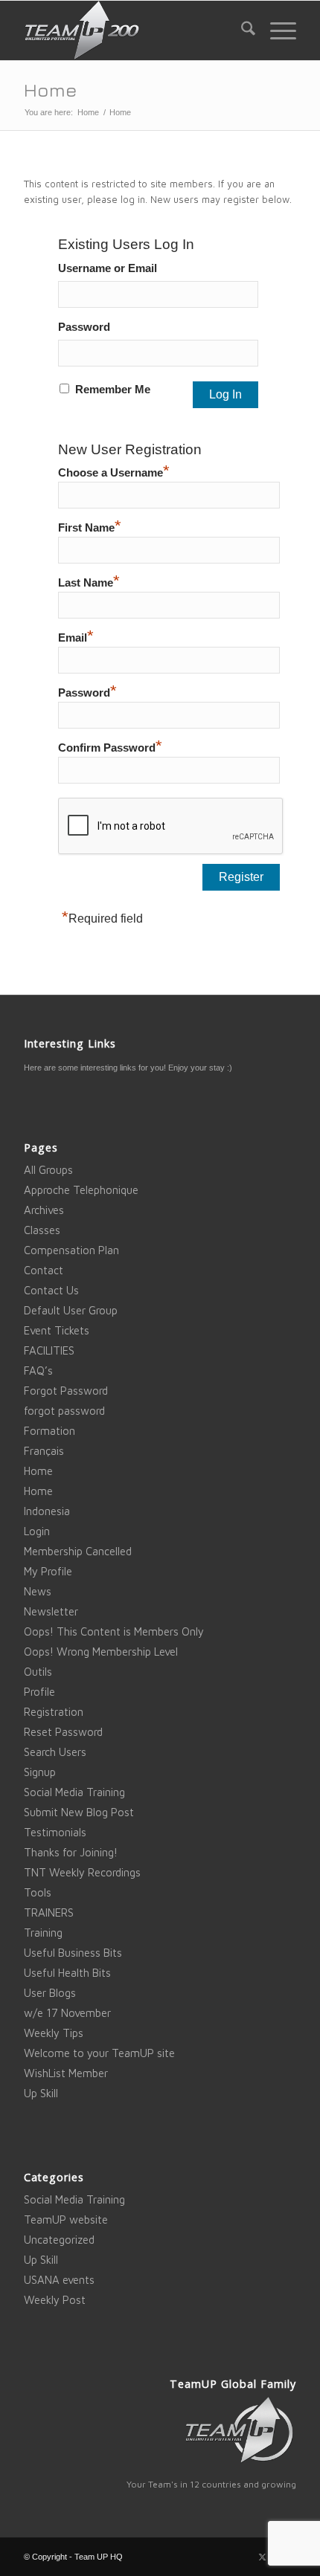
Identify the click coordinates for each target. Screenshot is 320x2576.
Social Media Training (74, 1792)
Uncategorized (59, 2240)
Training (43, 1933)
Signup (40, 1772)
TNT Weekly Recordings (82, 1872)
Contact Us (51, 1290)
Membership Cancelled (78, 1551)
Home (51, 90)
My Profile (48, 1571)
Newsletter (51, 1611)
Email (76, 636)
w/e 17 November (67, 2013)
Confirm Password (110, 746)
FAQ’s (38, 1371)
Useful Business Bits (73, 1953)
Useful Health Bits (67, 1973)
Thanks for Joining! (71, 1852)
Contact (44, 1270)
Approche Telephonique (81, 1190)
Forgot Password (66, 1391)
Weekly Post (55, 2300)
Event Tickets (57, 1330)
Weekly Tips (54, 2033)
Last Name (89, 581)
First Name (90, 526)
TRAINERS (49, 1912)
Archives (44, 1210)
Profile (39, 1692)
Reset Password (63, 1732)
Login (37, 1531)
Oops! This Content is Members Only (114, 1631)
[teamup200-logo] (132, 30)
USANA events (59, 2280)
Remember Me (113, 390)
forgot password (64, 1411)
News (38, 1591)
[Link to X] (263, 2557)
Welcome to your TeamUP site (99, 2053)
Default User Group (71, 1310)
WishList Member (66, 2073)
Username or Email (108, 268)
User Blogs (50, 1993)
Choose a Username (114, 471)
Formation (49, 1431)
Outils (38, 1672)
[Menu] (276, 30)
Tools (38, 1892)
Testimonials (55, 1832)
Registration (54, 1712)
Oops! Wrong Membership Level (101, 1652)
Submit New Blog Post (79, 1812)
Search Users (55, 1752)
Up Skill (41, 2093)
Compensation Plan (71, 1250)
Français (44, 1451)
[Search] (241, 30)
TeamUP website (66, 2220)
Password (84, 327)
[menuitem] (241, 30)
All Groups (48, 1170)
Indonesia (47, 1511)
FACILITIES (49, 1350)
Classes (42, 1230)
